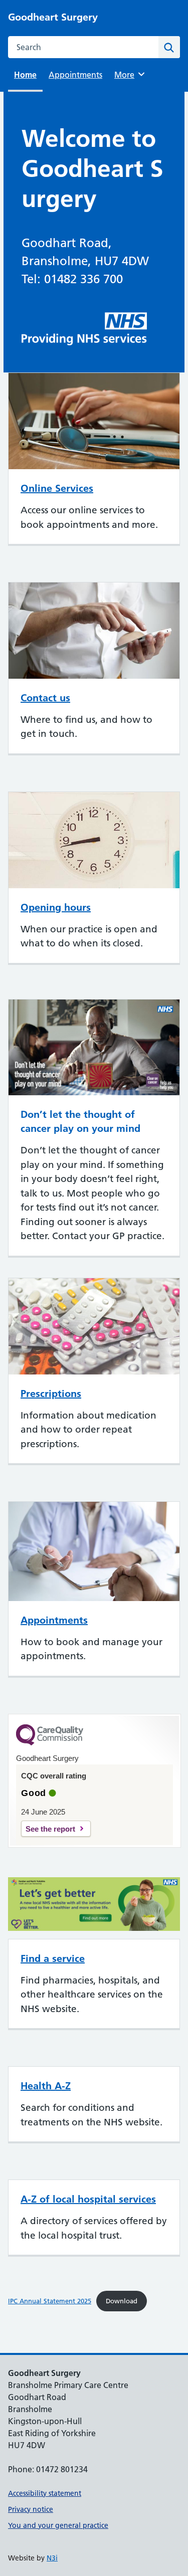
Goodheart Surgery (53, 17)
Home (25, 75)
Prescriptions (51, 1394)
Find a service (53, 1958)
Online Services (57, 488)
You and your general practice (58, 2525)
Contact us (45, 698)
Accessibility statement (45, 2493)
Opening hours (56, 907)
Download (122, 2301)
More (128, 75)
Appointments (75, 75)
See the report (50, 1829)
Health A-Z (46, 2086)
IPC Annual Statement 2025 (50, 2301)
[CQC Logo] (50, 1743)
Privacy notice (31, 2509)
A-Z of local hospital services (88, 2199)
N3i (52, 2558)
